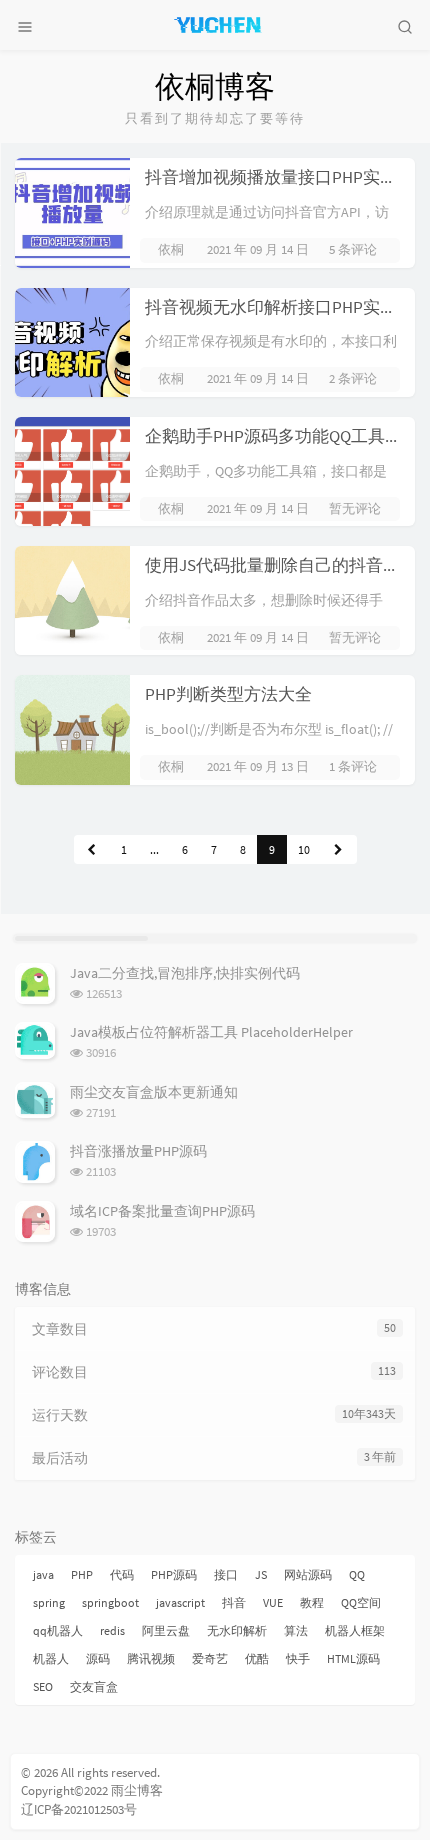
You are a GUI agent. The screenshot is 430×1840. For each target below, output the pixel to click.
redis (112, 1630)
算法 (296, 1630)
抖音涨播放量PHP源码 (138, 1151)
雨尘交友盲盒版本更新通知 (154, 1092)
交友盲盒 (94, 1686)
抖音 (234, 1602)
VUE (273, 1602)
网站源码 (308, 1574)
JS (261, 1574)
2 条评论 (353, 378)
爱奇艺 (210, 1658)
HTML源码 (353, 1658)
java (43, 1574)
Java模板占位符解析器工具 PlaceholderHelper (211, 1032)
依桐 (171, 249)
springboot (110, 1602)
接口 (226, 1574)
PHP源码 (174, 1574)
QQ (357, 1574)
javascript (180, 1602)
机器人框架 (355, 1630)
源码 (98, 1658)
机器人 (51, 1658)
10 (304, 849)
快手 (298, 1658)
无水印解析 (237, 1630)
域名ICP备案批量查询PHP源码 (162, 1211)
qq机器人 (58, 1630)
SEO (43, 1686)
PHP (82, 1574)
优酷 (257, 1658)
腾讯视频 (151, 1658)
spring (49, 1602)
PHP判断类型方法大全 (228, 694)
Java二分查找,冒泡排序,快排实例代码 (185, 973)
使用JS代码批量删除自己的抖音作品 (281, 565)
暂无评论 (355, 508)
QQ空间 (361, 1602)
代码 (122, 1574)
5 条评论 (353, 249)
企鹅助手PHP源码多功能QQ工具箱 (273, 436)
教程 (312, 1602)
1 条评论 (353, 766)
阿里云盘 (166, 1630)
